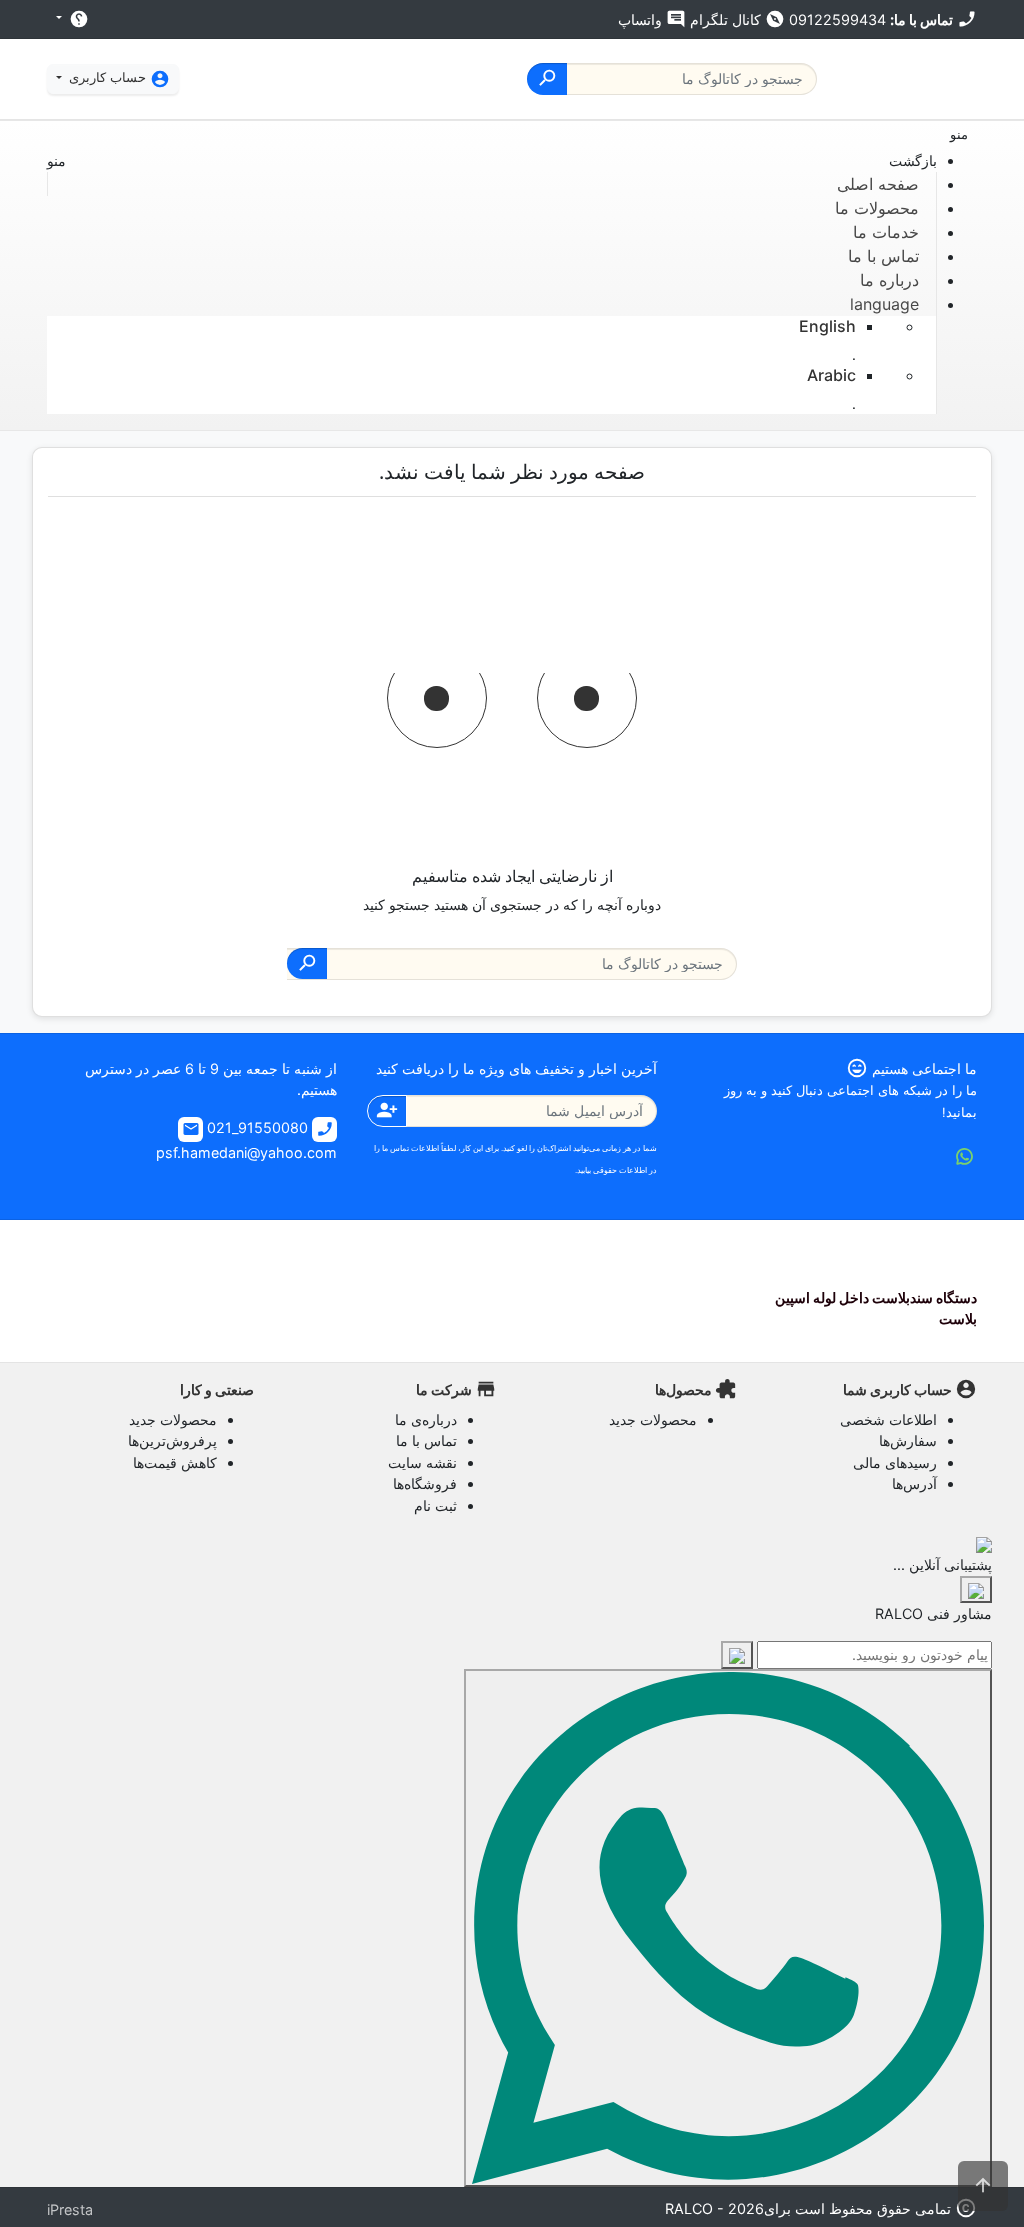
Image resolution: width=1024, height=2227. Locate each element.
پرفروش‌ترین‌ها (172, 1440)
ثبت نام (435, 1505)
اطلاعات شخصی (888, 1419)
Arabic (831, 375)
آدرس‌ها (914, 1483)
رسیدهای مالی (895, 1462)
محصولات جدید (653, 1419)
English (827, 326)
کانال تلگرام (737, 19)
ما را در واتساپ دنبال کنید (965, 1157)
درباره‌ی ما (426, 1419)
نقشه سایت (422, 1462)
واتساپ (652, 19)
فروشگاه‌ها (425, 1483)
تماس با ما (426, 1440)
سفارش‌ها (908, 1440)
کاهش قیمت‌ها (175, 1462)
